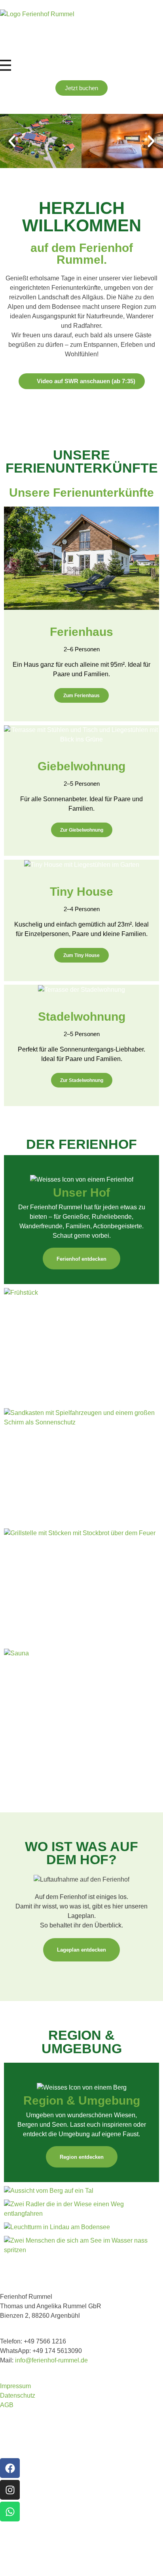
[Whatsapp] (10, 2512)
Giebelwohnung (81, 766)
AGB (7, 2405)
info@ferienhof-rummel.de (51, 2360)
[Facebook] (10, 2468)
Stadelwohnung (82, 1017)
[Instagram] (10, 2490)
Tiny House (81, 892)
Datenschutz (18, 2395)
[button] (12, 141)
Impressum (15, 2386)
